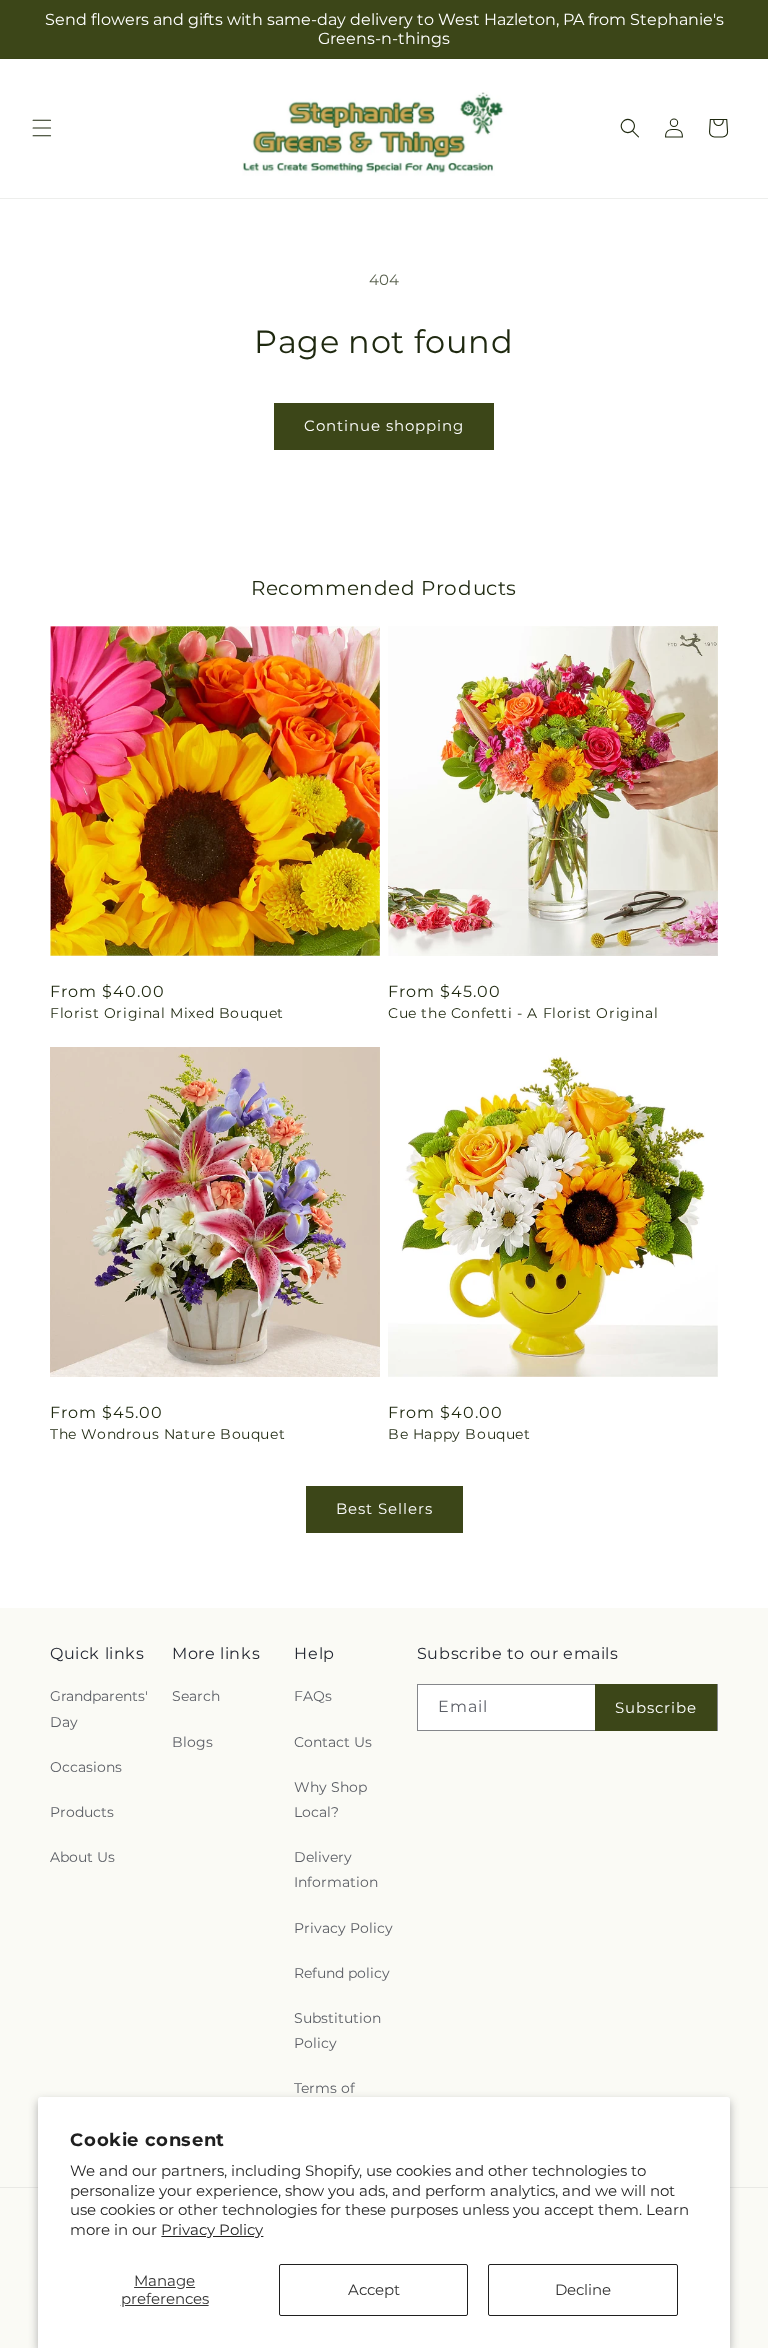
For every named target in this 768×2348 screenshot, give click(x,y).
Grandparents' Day (99, 1708)
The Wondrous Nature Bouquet (167, 1434)
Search (196, 1696)
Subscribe (656, 1707)
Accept (374, 2289)
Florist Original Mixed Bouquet (167, 1013)
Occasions (86, 1767)
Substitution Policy (337, 2030)
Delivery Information (336, 1869)
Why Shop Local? (330, 1799)
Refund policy (342, 1973)
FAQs (313, 1696)
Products (82, 1812)
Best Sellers (384, 1508)
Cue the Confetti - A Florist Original (523, 1013)
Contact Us (333, 1742)
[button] (42, 128)
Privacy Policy (212, 2229)
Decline (583, 2289)
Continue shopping (384, 425)
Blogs (192, 1742)
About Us (82, 1857)
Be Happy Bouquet (459, 1434)
